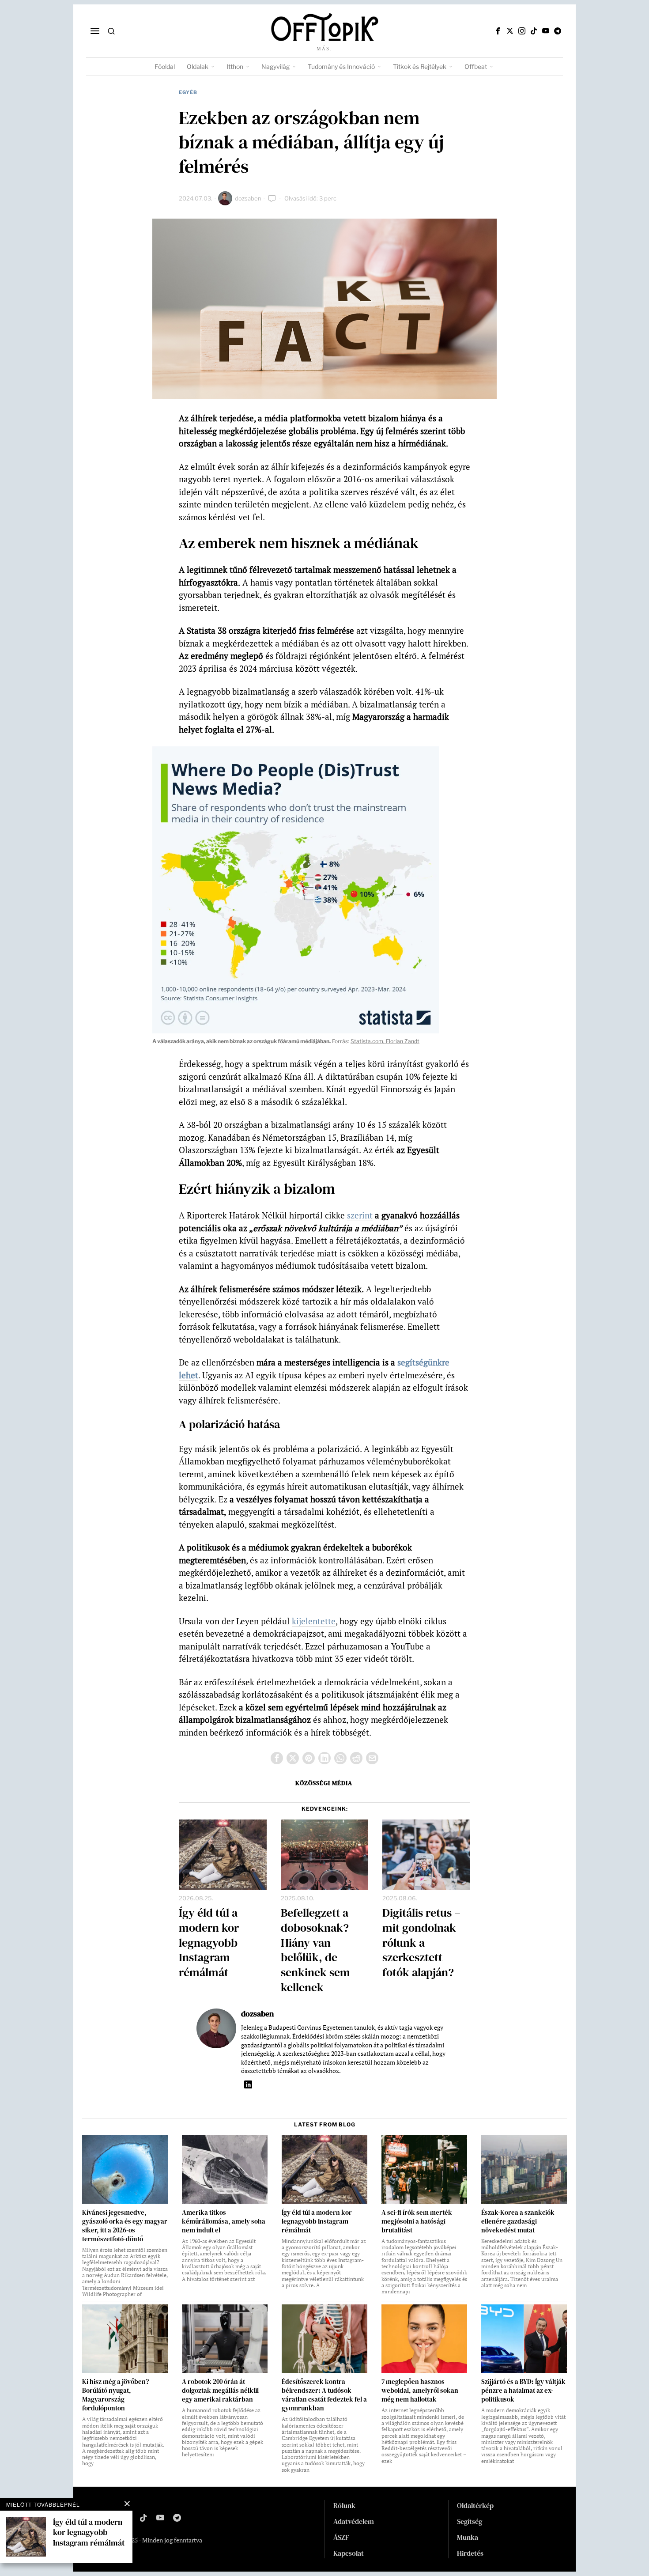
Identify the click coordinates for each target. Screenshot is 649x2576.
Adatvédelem (354, 2521)
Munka (468, 2537)
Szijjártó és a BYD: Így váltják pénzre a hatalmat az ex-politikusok (523, 2391)
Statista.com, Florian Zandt (385, 1041)
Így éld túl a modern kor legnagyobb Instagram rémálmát (209, 1943)
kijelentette (314, 1621)
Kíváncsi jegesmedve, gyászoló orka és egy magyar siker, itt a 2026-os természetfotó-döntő (125, 2226)
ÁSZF (341, 2537)
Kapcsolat (349, 2553)
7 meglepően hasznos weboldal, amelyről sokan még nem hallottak (420, 2391)
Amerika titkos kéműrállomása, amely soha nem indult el (224, 2221)
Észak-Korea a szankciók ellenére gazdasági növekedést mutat (518, 2221)
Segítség (470, 2521)
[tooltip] (498, 31)
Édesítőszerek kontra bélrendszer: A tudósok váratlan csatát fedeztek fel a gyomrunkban (324, 2395)
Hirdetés (470, 2553)
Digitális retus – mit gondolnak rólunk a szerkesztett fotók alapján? (421, 1943)
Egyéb (188, 92)
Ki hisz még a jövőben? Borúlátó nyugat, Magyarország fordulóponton (115, 2395)
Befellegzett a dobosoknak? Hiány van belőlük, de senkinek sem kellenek (315, 1950)
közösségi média (324, 1783)
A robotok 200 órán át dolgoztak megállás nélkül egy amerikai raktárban (220, 2391)
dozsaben (248, 198)
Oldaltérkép (475, 2505)
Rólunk (344, 2505)
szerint (360, 1215)
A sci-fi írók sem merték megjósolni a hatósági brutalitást (417, 2221)
